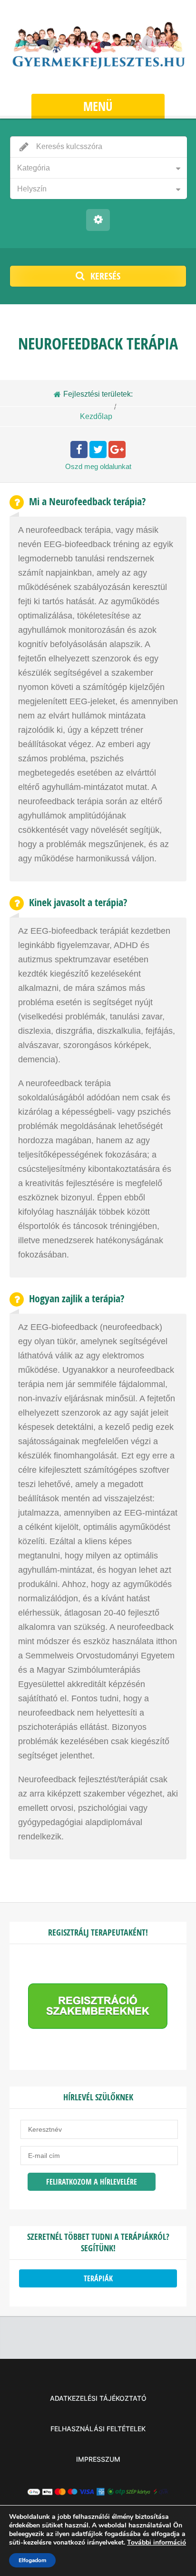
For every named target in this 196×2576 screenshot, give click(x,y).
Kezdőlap (96, 416)
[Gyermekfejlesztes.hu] (98, 48)
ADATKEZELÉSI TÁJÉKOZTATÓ (98, 2398)
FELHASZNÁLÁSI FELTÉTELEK (98, 2429)
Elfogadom (32, 2560)
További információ (157, 2542)
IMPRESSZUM (98, 2459)
